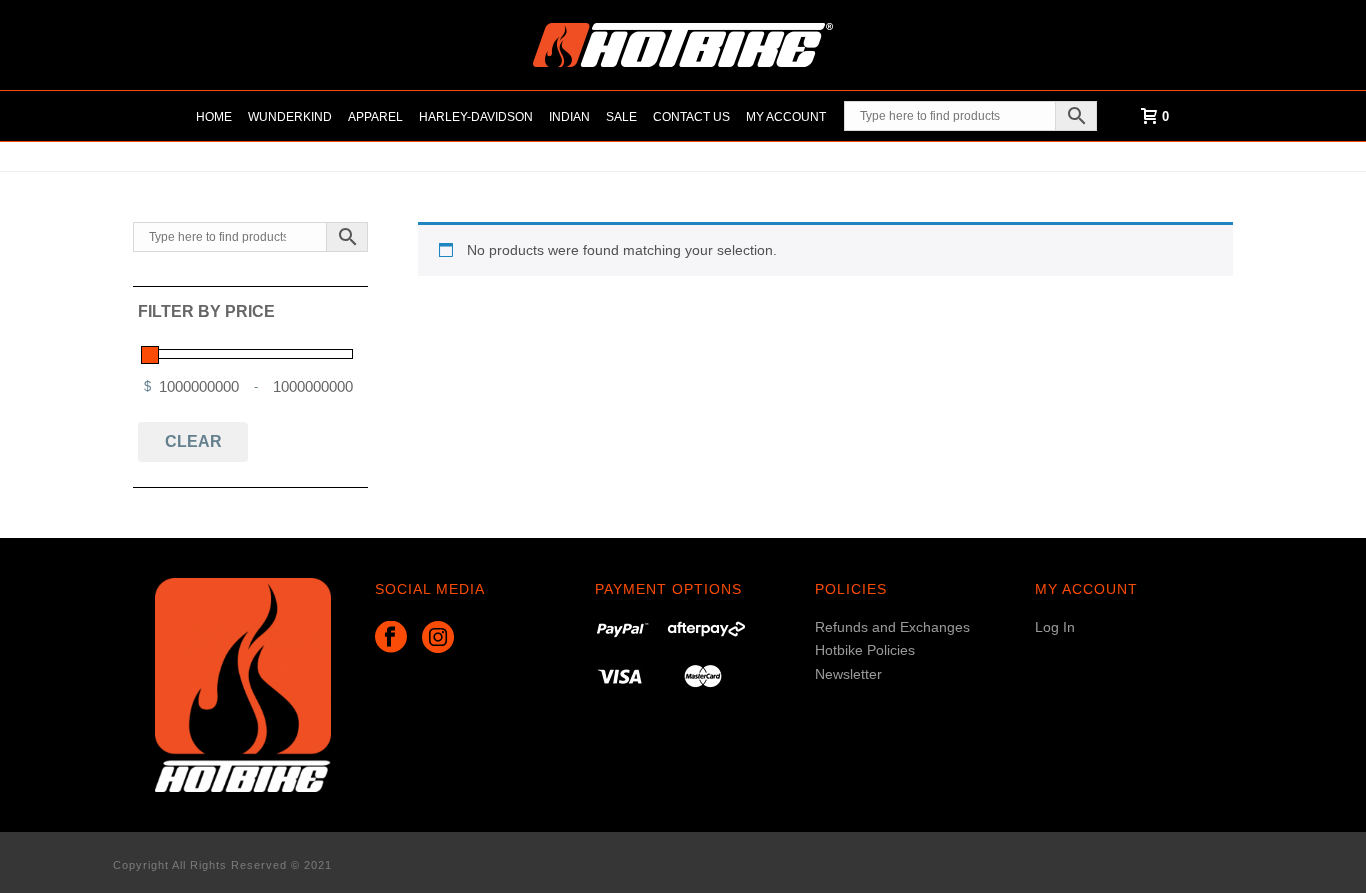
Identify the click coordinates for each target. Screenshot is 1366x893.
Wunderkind (290, 117)
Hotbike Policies (865, 650)
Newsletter (848, 674)
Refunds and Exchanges (892, 627)
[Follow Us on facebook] (391, 638)
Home (214, 117)
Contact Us (691, 117)
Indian (569, 117)
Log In (1055, 627)
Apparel (375, 117)
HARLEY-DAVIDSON (476, 117)
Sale (621, 117)
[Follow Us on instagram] (438, 638)
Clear (193, 441)
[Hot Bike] (683, 45)
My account (786, 117)
